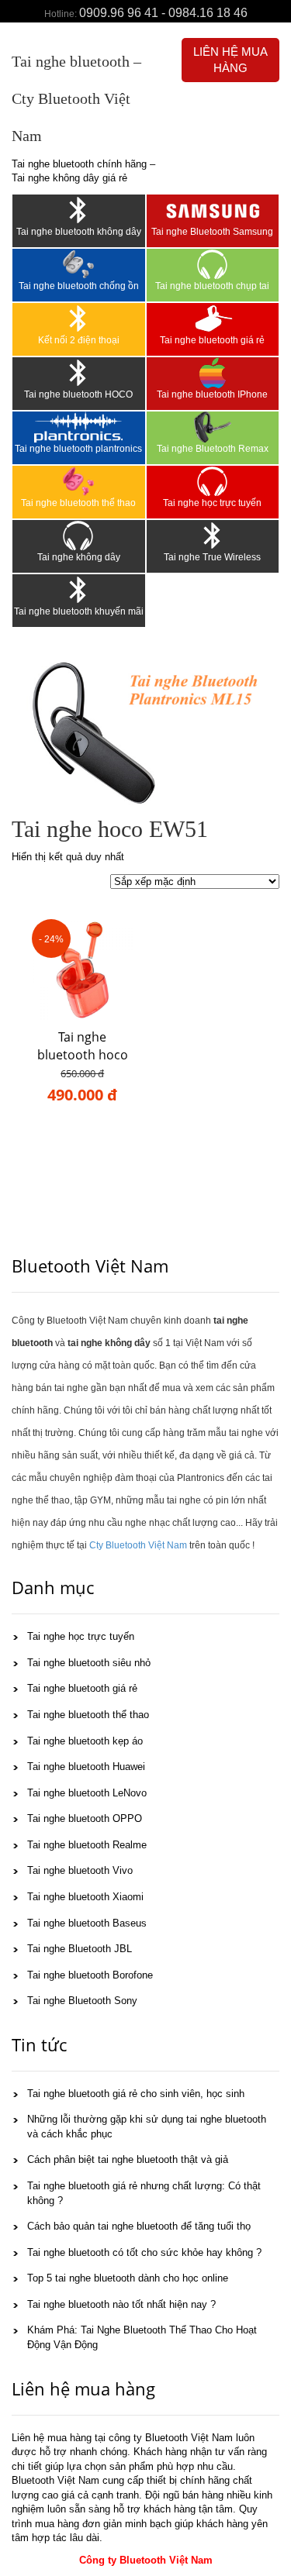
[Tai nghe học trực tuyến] (213, 481)
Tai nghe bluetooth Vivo (80, 1870)
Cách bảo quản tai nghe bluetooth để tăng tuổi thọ (139, 2226)
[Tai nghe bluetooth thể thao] (79, 481)
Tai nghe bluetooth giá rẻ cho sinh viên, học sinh (136, 2094)
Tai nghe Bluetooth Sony (82, 2001)
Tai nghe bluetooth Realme (87, 1845)
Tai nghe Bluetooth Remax (213, 449)
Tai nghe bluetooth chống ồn (79, 286)
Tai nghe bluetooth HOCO (78, 394)
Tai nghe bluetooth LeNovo (87, 1793)
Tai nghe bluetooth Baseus (87, 1923)
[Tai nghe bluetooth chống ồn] (79, 264)
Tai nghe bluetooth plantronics (78, 449)
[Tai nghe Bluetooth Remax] (213, 427)
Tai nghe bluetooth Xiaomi (85, 1897)
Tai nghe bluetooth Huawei (86, 1767)
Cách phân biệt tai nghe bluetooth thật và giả (128, 2159)
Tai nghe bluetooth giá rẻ (212, 340)
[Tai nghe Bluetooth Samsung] (213, 210)
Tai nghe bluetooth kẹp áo (85, 1741)
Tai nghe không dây (79, 557)
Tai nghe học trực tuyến (212, 503)
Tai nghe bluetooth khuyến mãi (79, 611)
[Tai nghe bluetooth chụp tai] (213, 264)
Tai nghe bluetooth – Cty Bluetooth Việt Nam (76, 98)
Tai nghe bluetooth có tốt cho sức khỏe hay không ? (144, 2252)
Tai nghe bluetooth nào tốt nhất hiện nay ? (121, 2304)
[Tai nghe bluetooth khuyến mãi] (79, 590)
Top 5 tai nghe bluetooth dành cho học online (128, 2278)
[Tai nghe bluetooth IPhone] (213, 373)
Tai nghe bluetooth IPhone (212, 394)
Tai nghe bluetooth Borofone (90, 1975)
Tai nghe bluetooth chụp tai (212, 286)
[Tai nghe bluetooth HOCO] (79, 373)
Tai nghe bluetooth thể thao (78, 503)
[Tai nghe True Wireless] (213, 536)
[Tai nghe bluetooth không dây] (79, 210)
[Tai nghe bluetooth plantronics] (79, 427)
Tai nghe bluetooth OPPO (85, 1818)
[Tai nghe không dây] (79, 536)
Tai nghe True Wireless (212, 557)
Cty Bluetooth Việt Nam (138, 1545)
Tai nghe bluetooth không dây (79, 232)
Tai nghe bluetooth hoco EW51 (83, 1055)
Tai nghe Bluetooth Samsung (212, 232)
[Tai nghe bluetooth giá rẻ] (213, 319)
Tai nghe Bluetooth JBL (80, 1949)
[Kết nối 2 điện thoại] (79, 319)
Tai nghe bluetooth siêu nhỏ (89, 1663)
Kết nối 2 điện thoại (79, 340)
